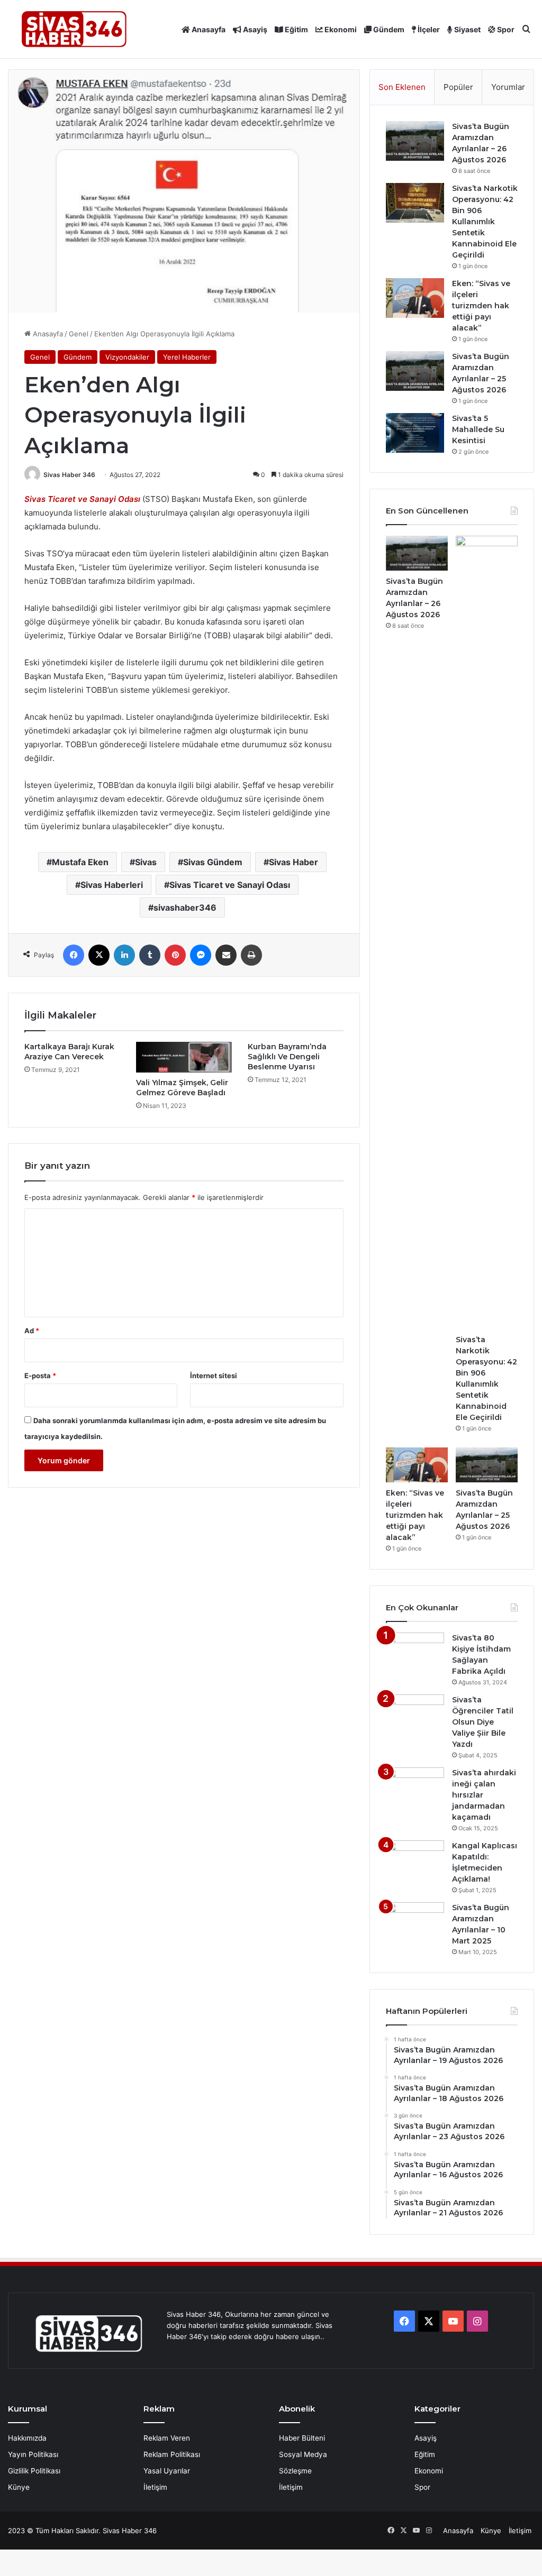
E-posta (40, 1376)
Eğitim (296, 29)
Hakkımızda (27, 2438)
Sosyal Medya (303, 2454)
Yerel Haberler (187, 357)
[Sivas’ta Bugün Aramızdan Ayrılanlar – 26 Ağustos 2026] (415, 141)
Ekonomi (340, 29)
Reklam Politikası (172, 2454)
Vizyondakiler (127, 357)
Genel (79, 334)
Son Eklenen (402, 87)
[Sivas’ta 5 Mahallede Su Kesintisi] (415, 433)
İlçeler (428, 29)
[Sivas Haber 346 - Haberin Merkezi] (74, 29)
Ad (32, 1331)
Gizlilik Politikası (34, 2471)
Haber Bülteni (302, 2438)
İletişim (155, 2487)
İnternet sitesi (214, 1376)
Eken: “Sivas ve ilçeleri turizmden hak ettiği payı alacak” (481, 306)
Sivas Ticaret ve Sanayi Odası (82, 499)
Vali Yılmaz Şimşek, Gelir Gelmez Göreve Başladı (182, 1088)
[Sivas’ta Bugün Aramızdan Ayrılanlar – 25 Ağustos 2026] (415, 371)
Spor (505, 29)
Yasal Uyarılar (167, 2471)
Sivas (146, 862)
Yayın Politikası (33, 2454)
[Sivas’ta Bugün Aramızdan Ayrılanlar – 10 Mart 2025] (415, 1922)
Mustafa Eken (80, 862)
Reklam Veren (167, 2438)
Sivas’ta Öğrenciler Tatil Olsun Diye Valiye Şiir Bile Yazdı (483, 1722)
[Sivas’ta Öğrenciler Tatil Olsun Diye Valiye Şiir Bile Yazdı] (415, 1714)
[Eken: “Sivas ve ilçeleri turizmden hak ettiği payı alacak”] (415, 298)
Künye (19, 2487)
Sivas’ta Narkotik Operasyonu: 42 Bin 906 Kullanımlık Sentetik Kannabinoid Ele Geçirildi (485, 222)
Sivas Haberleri (112, 885)
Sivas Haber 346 (69, 475)
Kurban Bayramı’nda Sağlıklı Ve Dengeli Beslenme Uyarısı (287, 1057)
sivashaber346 (185, 907)
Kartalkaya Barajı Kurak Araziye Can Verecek (69, 1052)
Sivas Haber (293, 862)
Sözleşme (295, 2471)
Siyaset (467, 29)
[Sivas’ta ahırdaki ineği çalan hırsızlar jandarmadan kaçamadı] (415, 1787)
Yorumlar (508, 87)
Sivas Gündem (213, 862)
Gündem (388, 29)
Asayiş (254, 29)
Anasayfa (208, 29)
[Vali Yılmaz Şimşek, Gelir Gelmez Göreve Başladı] (184, 1057)
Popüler (458, 87)
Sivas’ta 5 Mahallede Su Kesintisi (478, 429)
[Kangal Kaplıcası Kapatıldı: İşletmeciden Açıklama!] (415, 1860)
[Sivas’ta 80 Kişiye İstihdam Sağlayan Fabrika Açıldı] (415, 1652)
